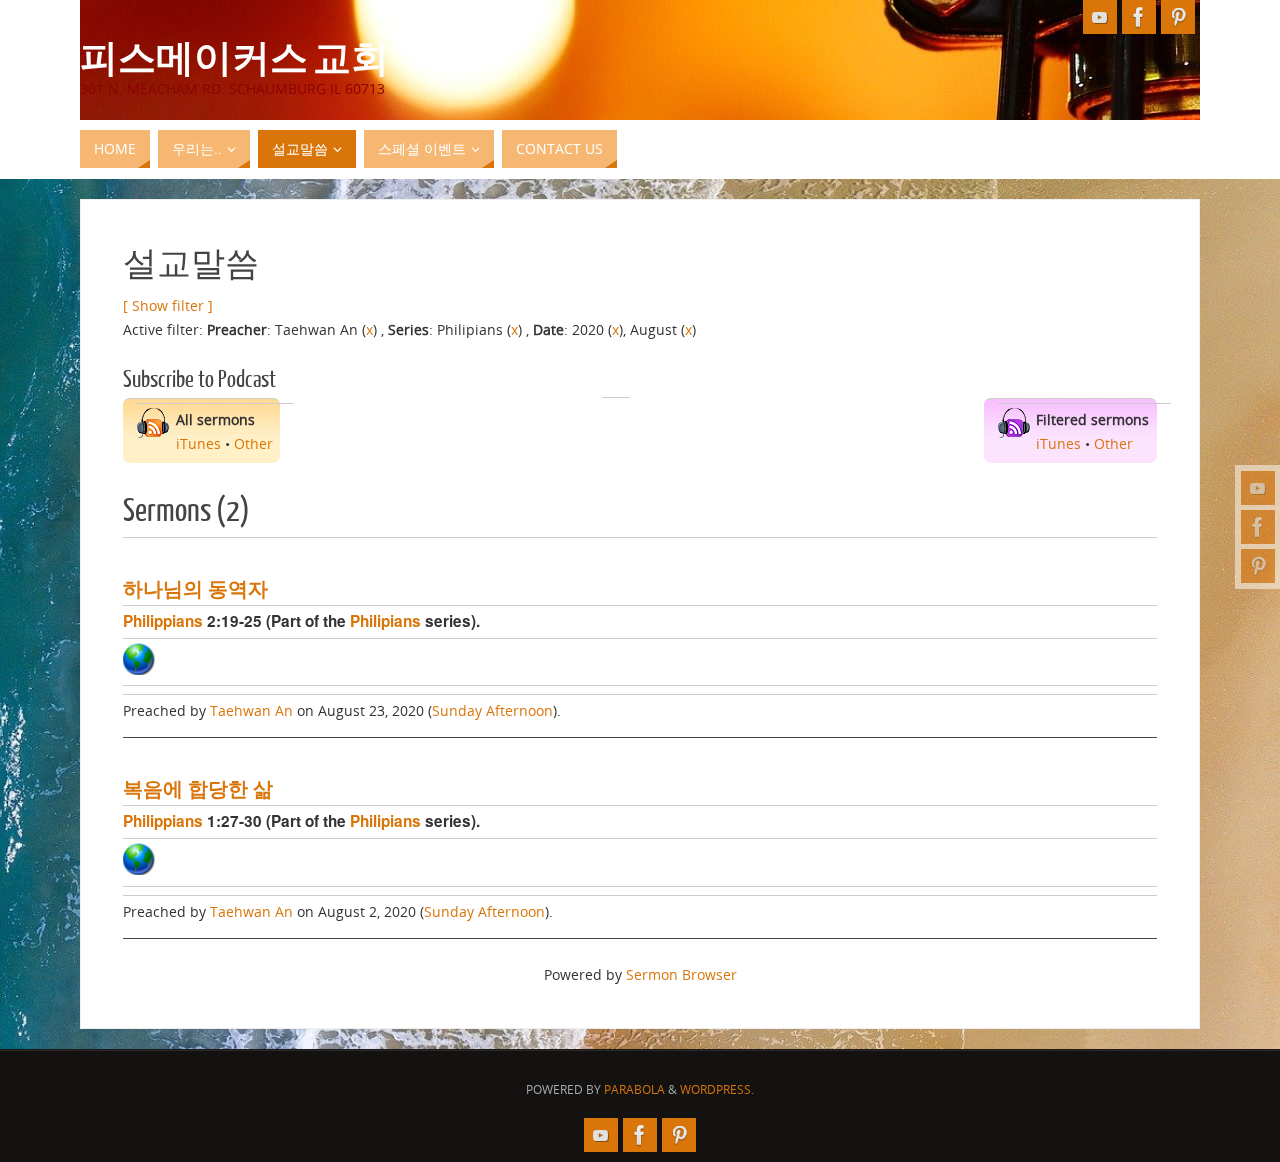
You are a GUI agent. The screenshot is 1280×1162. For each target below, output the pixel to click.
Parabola (634, 1089)
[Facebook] (1258, 527)
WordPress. (717, 1089)
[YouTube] (1258, 488)
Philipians (385, 621)
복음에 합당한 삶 (198, 788)
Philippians (163, 621)
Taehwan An (251, 710)
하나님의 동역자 (195, 588)
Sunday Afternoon (492, 710)
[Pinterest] (1258, 566)
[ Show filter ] (168, 305)
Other (253, 443)
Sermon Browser (681, 974)
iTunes (198, 443)
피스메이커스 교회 (234, 56)
